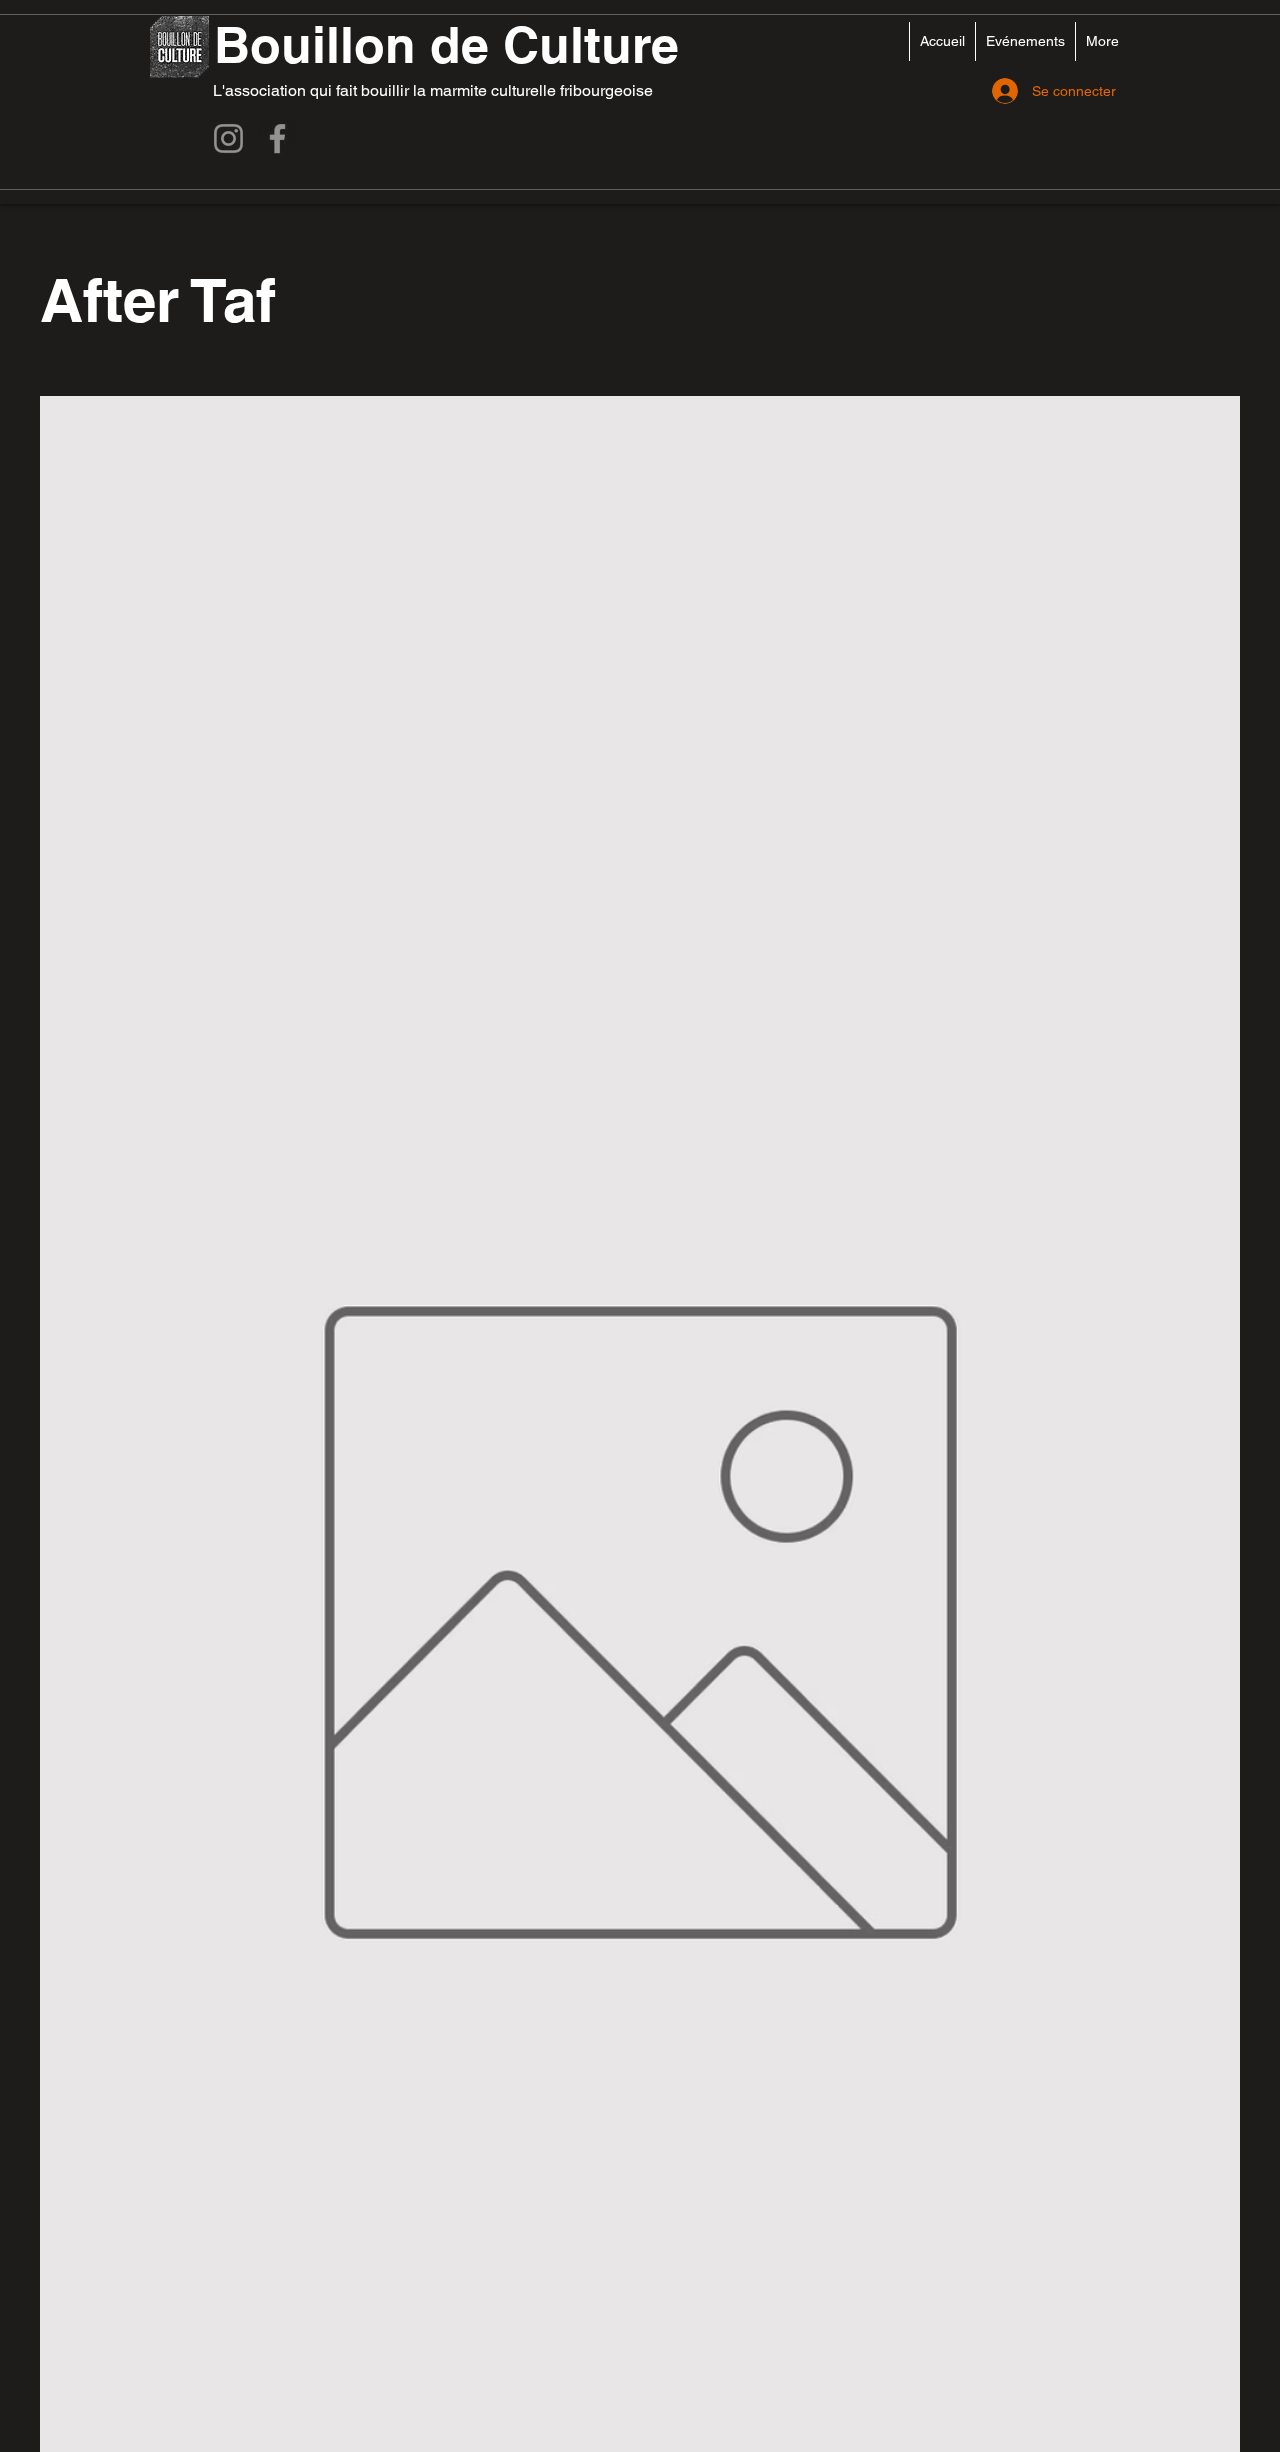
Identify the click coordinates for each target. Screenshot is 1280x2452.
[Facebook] (277, 138)
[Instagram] (228, 138)
